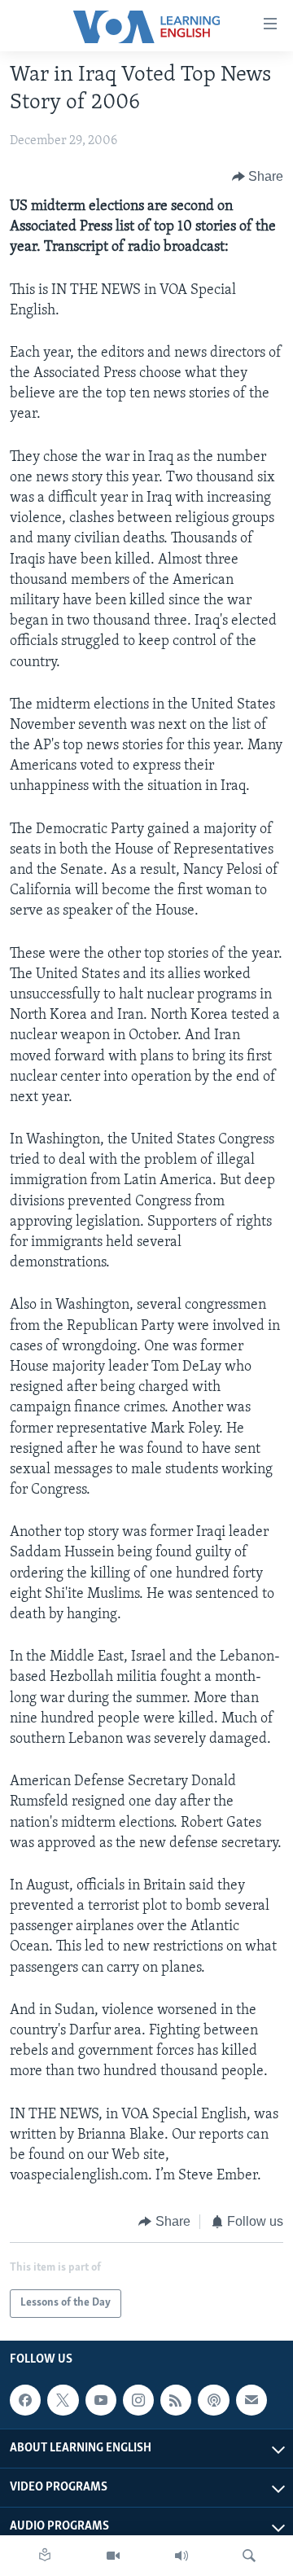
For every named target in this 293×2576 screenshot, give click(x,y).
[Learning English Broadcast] (181, 2556)
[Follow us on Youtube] (101, 2400)
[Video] (113, 2556)
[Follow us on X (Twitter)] (63, 2400)
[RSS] (176, 2400)
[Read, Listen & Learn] (45, 2556)
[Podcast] (213, 2400)
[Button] (258, 177)
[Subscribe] (251, 2400)
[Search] (249, 2556)
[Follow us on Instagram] (138, 2400)
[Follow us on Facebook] (25, 2400)
